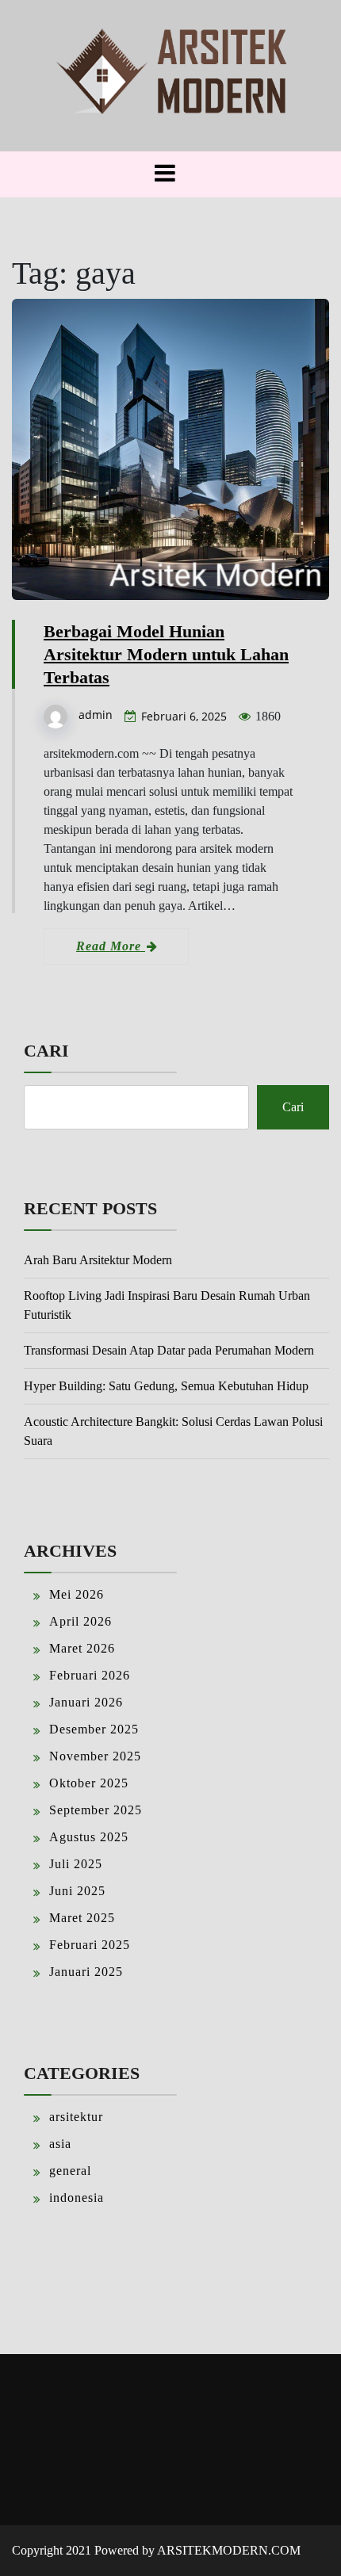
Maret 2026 (82, 1648)
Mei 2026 (77, 1594)
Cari (46, 1051)
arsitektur (76, 2117)
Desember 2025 (94, 1729)
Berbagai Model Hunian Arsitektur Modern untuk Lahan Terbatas (166, 654)
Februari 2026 (90, 1675)
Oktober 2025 (89, 1783)
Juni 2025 (77, 1891)
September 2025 (96, 1810)
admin (96, 715)
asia (60, 2144)
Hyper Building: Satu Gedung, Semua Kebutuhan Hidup (166, 1386)
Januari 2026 (86, 1702)
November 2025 (95, 1756)
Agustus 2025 (89, 1837)
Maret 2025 (82, 1918)
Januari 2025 (86, 1972)
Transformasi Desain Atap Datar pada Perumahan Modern (169, 1350)
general (70, 2171)
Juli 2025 (76, 1864)
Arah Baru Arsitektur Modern (98, 1260)
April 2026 (80, 1621)
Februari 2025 (90, 1945)
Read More (111, 946)
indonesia (77, 2198)
